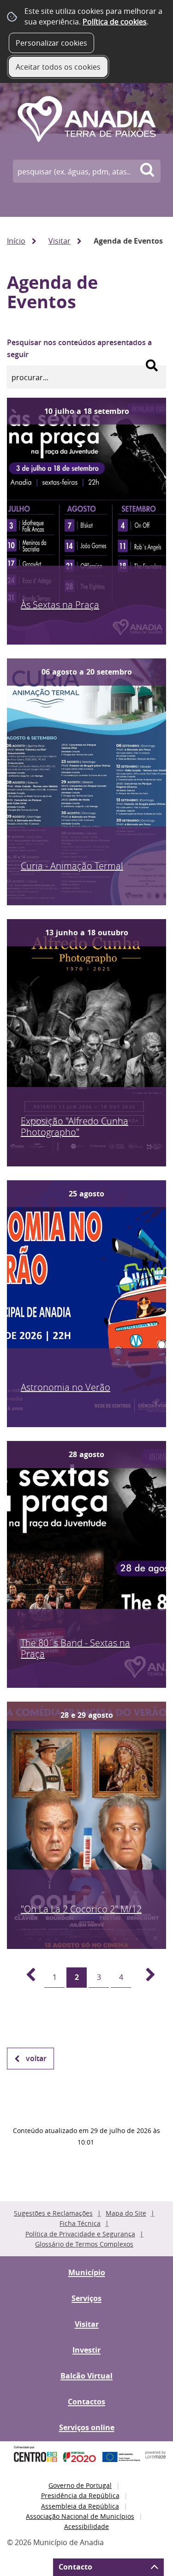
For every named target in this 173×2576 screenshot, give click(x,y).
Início (16, 241)
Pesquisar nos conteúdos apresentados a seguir (79, 348)
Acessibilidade (86, 2526)
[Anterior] (25, 1978)
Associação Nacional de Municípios (80, 2516)
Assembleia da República (80, 2506)
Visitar (60, 241)
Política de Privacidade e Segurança (80, 2234)
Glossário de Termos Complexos (84, 2244)
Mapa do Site (126, 2213)
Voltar (36, 2058)
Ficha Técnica (80, 2223)
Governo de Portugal (80, 2485)
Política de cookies (115, 22)
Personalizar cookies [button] (51, 43)
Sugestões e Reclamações (53, 2213)
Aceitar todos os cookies (58, 67)
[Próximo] (145, 1978)
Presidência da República (80, 2495)
